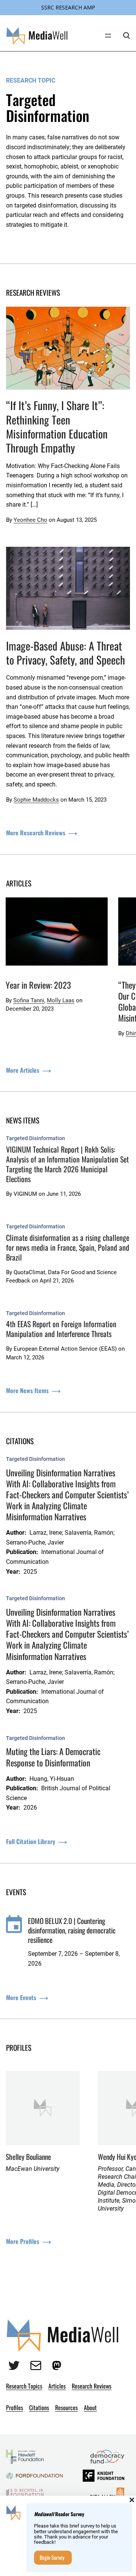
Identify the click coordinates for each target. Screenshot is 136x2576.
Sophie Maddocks (36, 800)
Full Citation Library (31, 1841)
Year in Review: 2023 (38, 985)
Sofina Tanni (29, 1000)
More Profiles (23, 2241)
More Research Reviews (36, 833)
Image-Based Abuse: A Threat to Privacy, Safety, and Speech (66, 653)
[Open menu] (108, 36)
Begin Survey (52, 2557)
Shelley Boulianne (28, 2157)
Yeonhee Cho (30, 520)
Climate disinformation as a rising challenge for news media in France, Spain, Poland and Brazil (68, 1247)
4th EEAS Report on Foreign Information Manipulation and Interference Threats (61, 1329)
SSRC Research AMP (68, 7)
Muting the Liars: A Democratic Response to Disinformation (53, 1757)
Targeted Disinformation (36, 1138)
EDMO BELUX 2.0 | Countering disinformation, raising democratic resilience (72, 1930)
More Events (21, 1997)
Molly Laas (61, 1000)
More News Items (27, 1390)
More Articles (23, 1070)
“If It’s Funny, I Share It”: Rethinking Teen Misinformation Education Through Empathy (57, 426)
